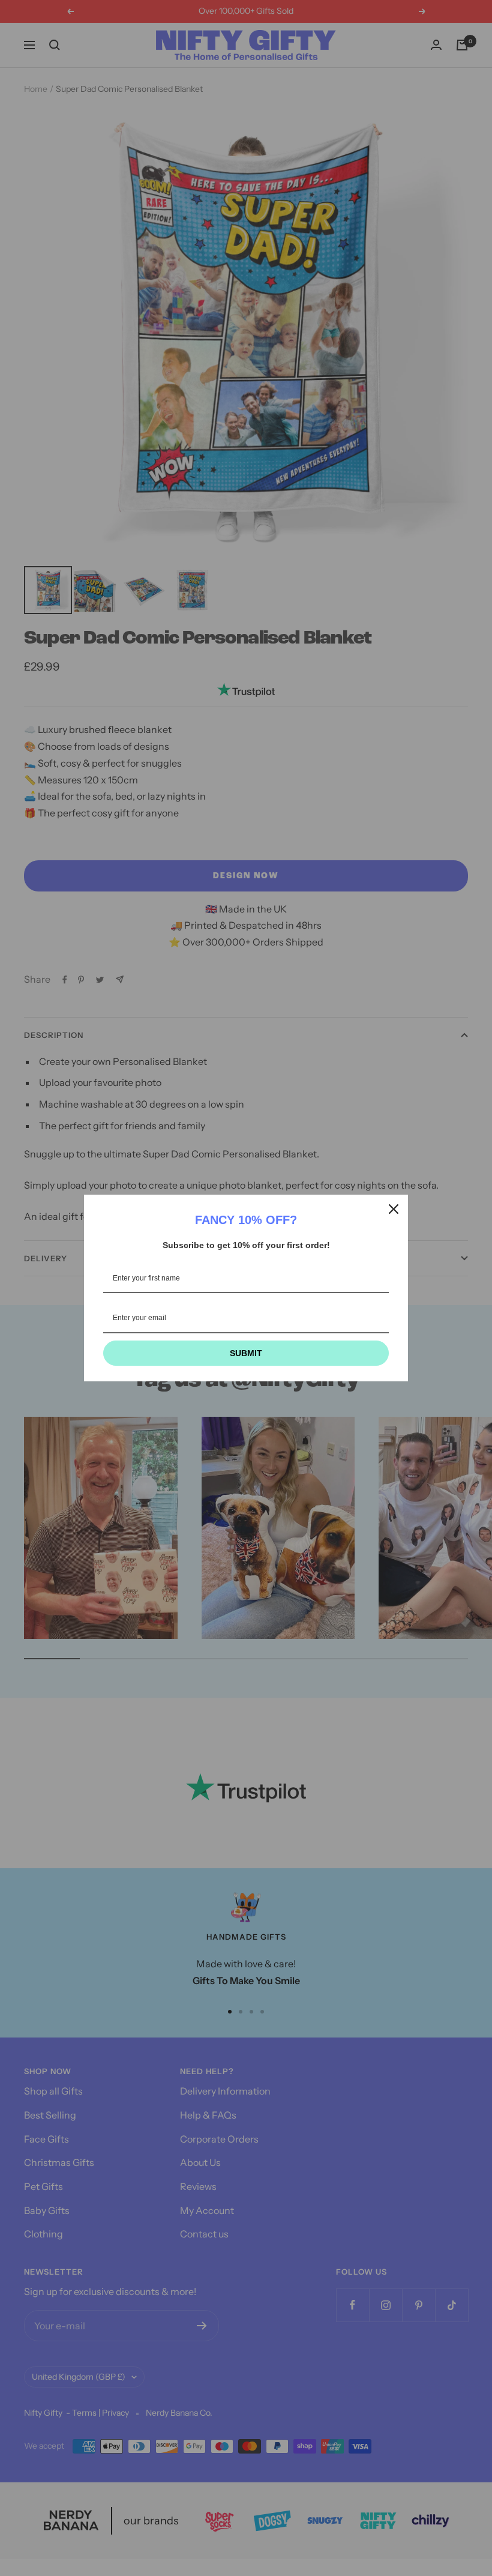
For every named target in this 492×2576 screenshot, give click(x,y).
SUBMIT (246, 1353)
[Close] (394, 1209)
